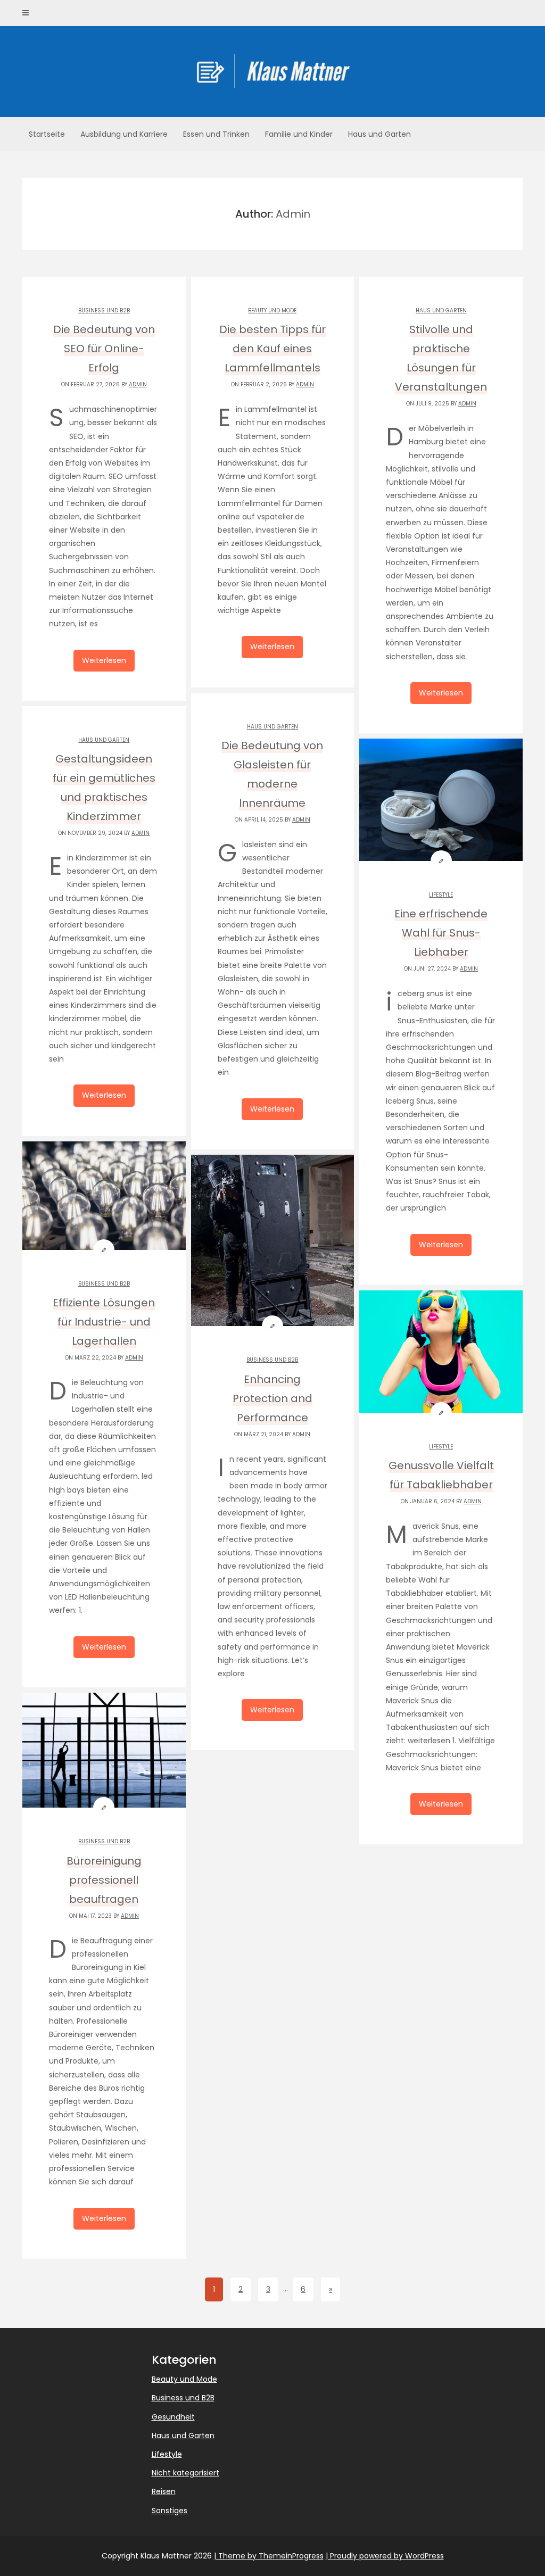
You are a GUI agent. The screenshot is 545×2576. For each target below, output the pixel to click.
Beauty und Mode (272, 310)
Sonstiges (170, 2511)
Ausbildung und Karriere (124, 134)
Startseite (47, 134)
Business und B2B (104, 310)
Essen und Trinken (216, 134)
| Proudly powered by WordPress (385, 2556)
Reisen (164, 2491)
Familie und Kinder (299, 134)
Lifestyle (441, 895)
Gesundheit (173, 2417)
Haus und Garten (379, 134)
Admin (138, 384)
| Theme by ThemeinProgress (269, 2556)
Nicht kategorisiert (185, 2473)
